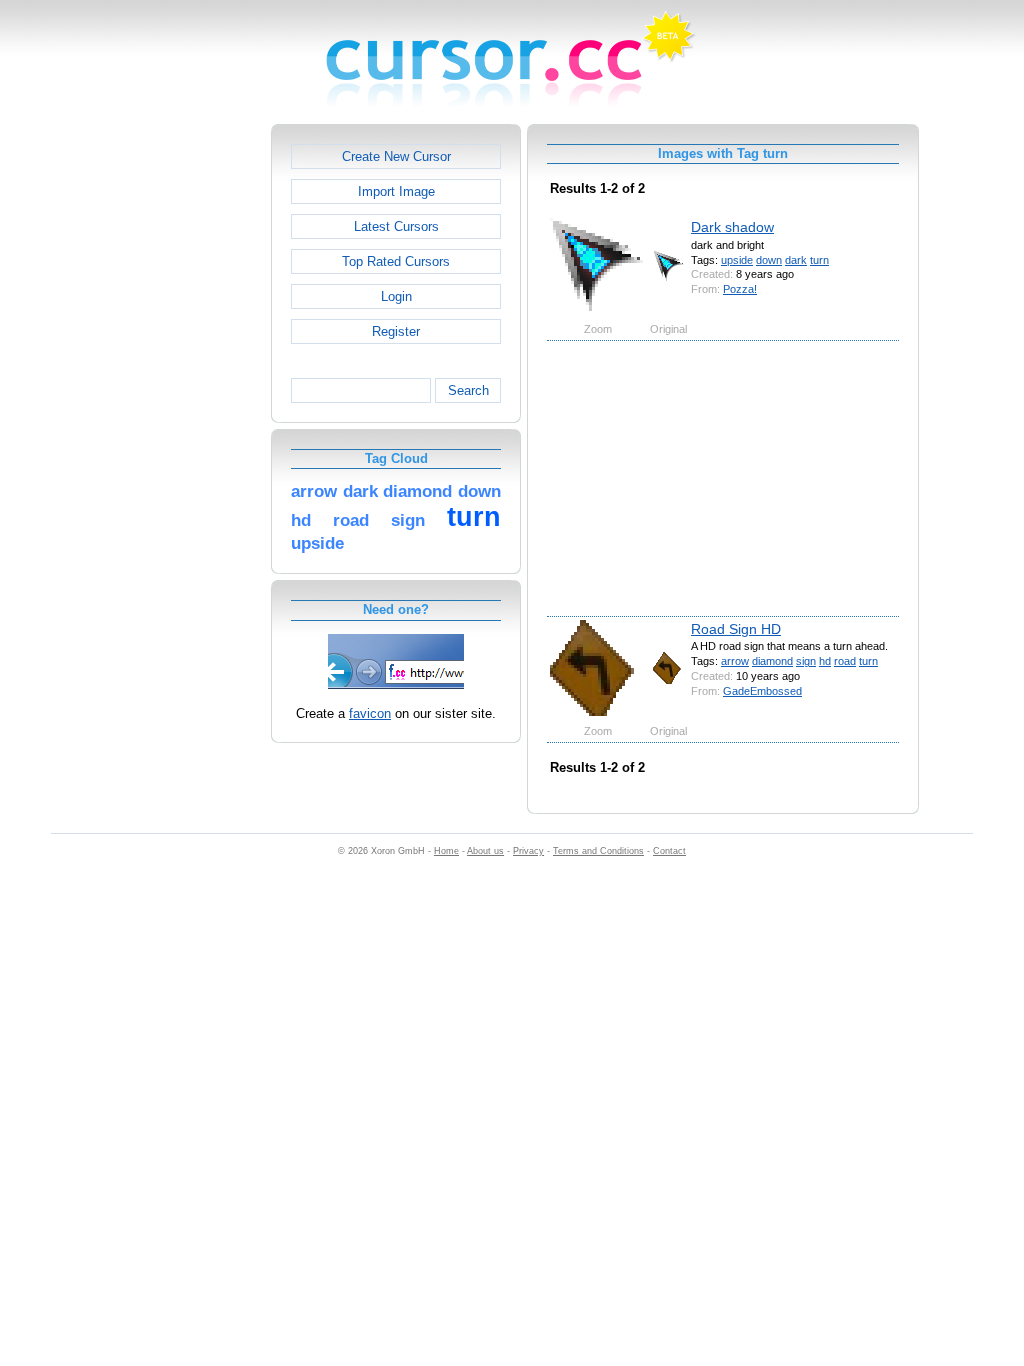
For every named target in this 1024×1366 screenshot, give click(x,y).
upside (737, 260)
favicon (370, 713)
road (845, 661)
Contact (669, 851)
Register (396, 331)
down (769, 260)
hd (825, 661)
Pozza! (740, 289)
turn (819, 260)
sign (806, 661)
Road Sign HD (736, 629)
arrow (735, 661)
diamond (772, 661)
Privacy (528, 851)
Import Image (396, 191)
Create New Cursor (396, 156)
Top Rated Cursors (396, 261)
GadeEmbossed (762, 691)
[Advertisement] (185, 424)
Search (468, 390)
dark (796, 260)
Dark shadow (732, 227)
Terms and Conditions (598, 851)
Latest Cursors (396, 226)
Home (446, 851)
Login (396, 296)
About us (485, 851)
